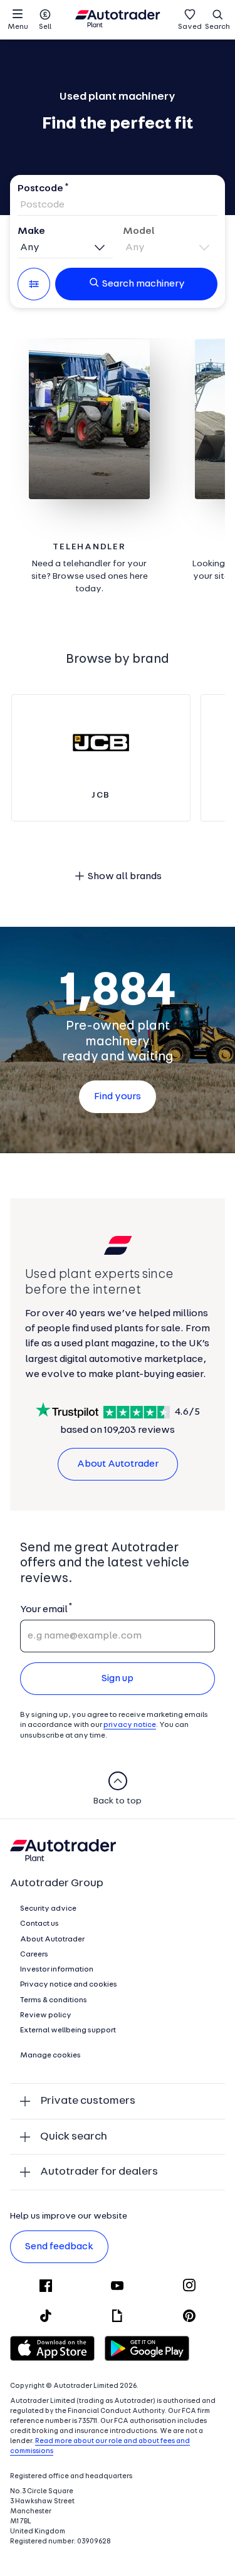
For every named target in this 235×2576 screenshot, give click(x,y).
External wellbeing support (68, 2030)
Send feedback (59, 2247)
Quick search (74, 2137)
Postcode (40, 189)
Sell (45, 27)
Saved (190, 27)
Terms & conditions (54, 2000)
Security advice (48, 1909)
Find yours (118, 1097)
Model (139, 231)
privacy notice (130, 1725)
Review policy (46, 2015)
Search (217, 27)
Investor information (57, 1970)
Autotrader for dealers (99, 2172)
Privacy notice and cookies (69, 1985)
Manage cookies (50, 2056)
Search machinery (144, 284)
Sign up (118, 1679)
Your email (44, 1610)
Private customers (88, 2101)
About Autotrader (118, 1464)
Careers (34, 1955)
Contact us (39, 1924)
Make (31, 231)
